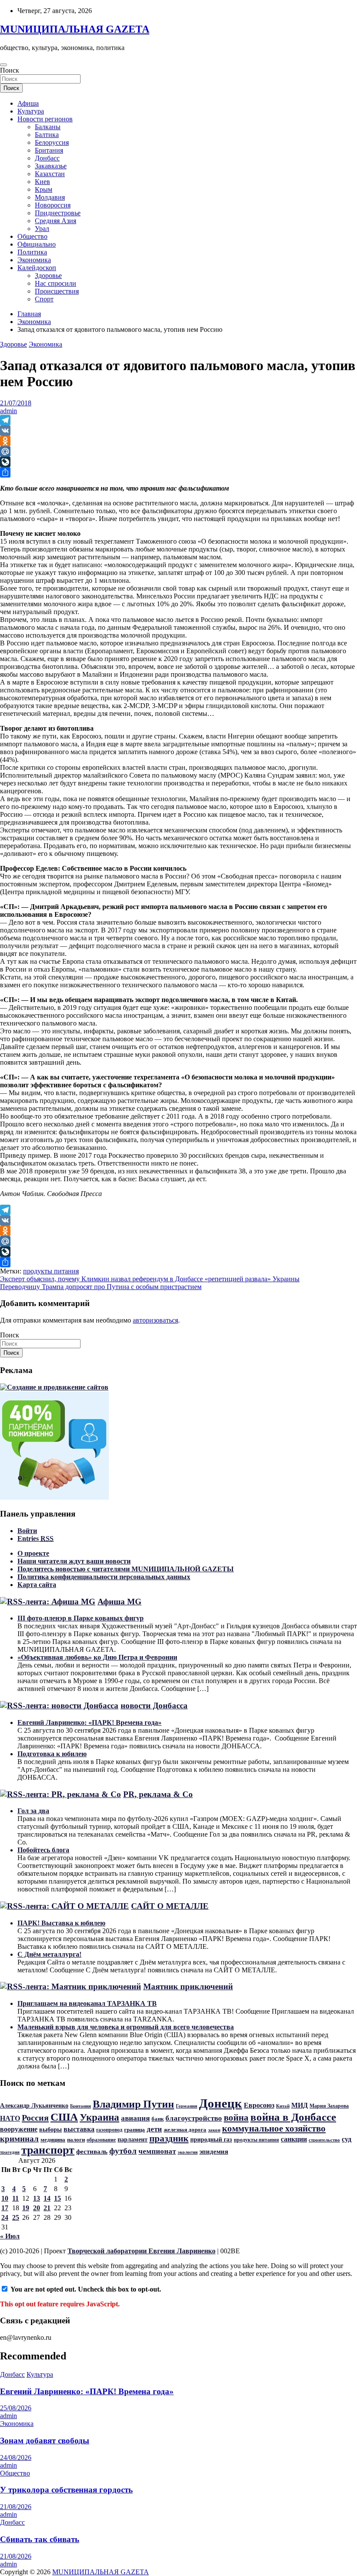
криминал (19, 2139)
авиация (135, 2118)
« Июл (10, 2236)
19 (26, 2208)
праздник (169, 2138)
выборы (51, 2129)
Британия (49, 150)
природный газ (211, 2139)
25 (16, 2217)
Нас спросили (56, 283)
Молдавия (50, 197)
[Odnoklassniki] (178, 441)
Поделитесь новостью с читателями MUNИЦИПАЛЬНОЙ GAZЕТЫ (126, 1569)
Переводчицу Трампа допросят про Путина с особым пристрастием (101, 1287)
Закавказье (51, 166)
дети (154, 2129)
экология (188, 2152)
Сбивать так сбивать (40, 2539)
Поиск (10, 70)
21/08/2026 (16, 2507)
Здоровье (48, 276)
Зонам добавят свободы (45, 2441)
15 (57, 2198)
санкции (294, 2139)
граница (135, 2130)
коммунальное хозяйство (274, 2128)
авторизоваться (155, 1320)
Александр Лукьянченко (34, 2106)
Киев (42, 182)
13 (37, 2198)
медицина (53, 2140)
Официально (37, 244)
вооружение (19, 2129)
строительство (324, 2140)
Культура (31, 111)
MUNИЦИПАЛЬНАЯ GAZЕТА (75, 29)
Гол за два (33, 1811)
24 (5, 2217)
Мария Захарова (329, 2106)
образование (101, 2140)
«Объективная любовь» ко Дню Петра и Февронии (97, 1657)
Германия (187, 2106)
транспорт (48, 2150)
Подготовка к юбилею (52, 1754)
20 (37, 2208)
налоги (76, 2140)
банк (158, 2119)
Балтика (47, 135)
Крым (44, 189)
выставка (79, 2129)
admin (8, 411)
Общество (32, 236)
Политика (32, 252)
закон (214, 2130)
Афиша (28, 103)
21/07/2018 (16, 403)
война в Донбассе (293, 2117)
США (64, 2117)
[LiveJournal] (178, 462)
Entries (35, 1539)
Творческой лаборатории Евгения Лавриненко (141, 2251)
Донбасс (47, 158)
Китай (283, 2106)
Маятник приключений (188, 1986)
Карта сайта (37, 1585)
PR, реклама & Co (158, 1794)
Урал (42, 229)
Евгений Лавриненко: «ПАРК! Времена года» (89, 1722)
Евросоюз (259, 2105)
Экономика (34, 260)
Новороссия (53, 205)
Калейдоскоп (37, 268)
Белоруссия (52, 142)
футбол (123, 2151)
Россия (35, 2118)
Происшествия (57, 291)
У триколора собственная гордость (66, 2490)
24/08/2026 (16, 2457)
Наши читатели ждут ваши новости (74, 1561)
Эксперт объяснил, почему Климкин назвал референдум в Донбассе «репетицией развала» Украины (150, 1279)
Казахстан (50, 174)
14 (47, 2198)
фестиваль (92, 2152)
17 (5, 2208)
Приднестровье (58, 213)
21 (47, 2208)
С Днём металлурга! (49, 1954)
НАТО (10, 2118)
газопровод (109, 2130)
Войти (27, 1531)
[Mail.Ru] (178, 451)
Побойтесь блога (43, 1850)
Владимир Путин (133, 2104)
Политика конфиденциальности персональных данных (104, 1577)
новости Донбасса (154, 1706)
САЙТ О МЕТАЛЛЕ (170, 1906)
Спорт (44, 299)
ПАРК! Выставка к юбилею (61, 1923)
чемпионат (157, 2151)
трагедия (10, 2152)
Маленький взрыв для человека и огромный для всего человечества (126, 2027)
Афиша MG (120, 1602)
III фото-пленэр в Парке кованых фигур (81, 1618)
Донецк (221, 2103)
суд (347, 2139)
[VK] (178, 431)
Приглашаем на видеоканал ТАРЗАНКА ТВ (87, 2003)
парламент (133, 2139)
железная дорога (185, 2130)
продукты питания (51, 1271)
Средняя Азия (56, 221)
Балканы (48, 127)
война (236, 2118)
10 (5, 2198)
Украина (99, 2117)
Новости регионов (45, 119)
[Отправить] (178, 472)
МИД (300, 2105)
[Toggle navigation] (3, 65)
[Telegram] (178, 420)
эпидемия (214, 2152)
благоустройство (194, 2118)
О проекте (33, 1553)
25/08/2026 (16, 2408)
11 (15, 2198)
